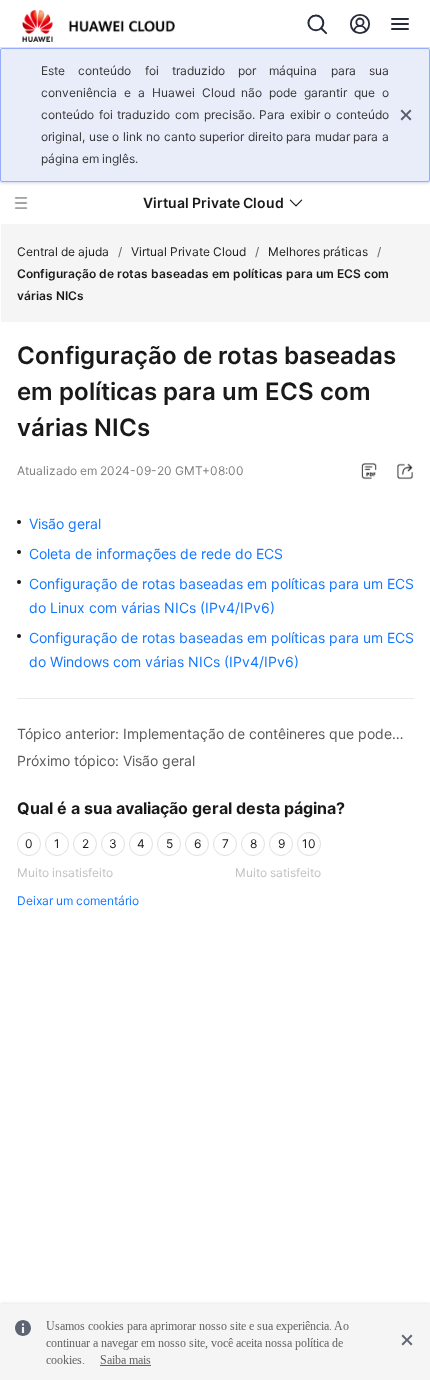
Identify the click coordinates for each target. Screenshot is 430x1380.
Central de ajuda (63, 251)
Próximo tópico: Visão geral (106, 760)
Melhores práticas (318, 251)
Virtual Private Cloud (188, 251)
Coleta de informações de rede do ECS (156, 553)
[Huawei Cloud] (98, 26)
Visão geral (65, 523)
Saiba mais (125, 1360)
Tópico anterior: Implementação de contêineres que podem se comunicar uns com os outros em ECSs (215, 733)
